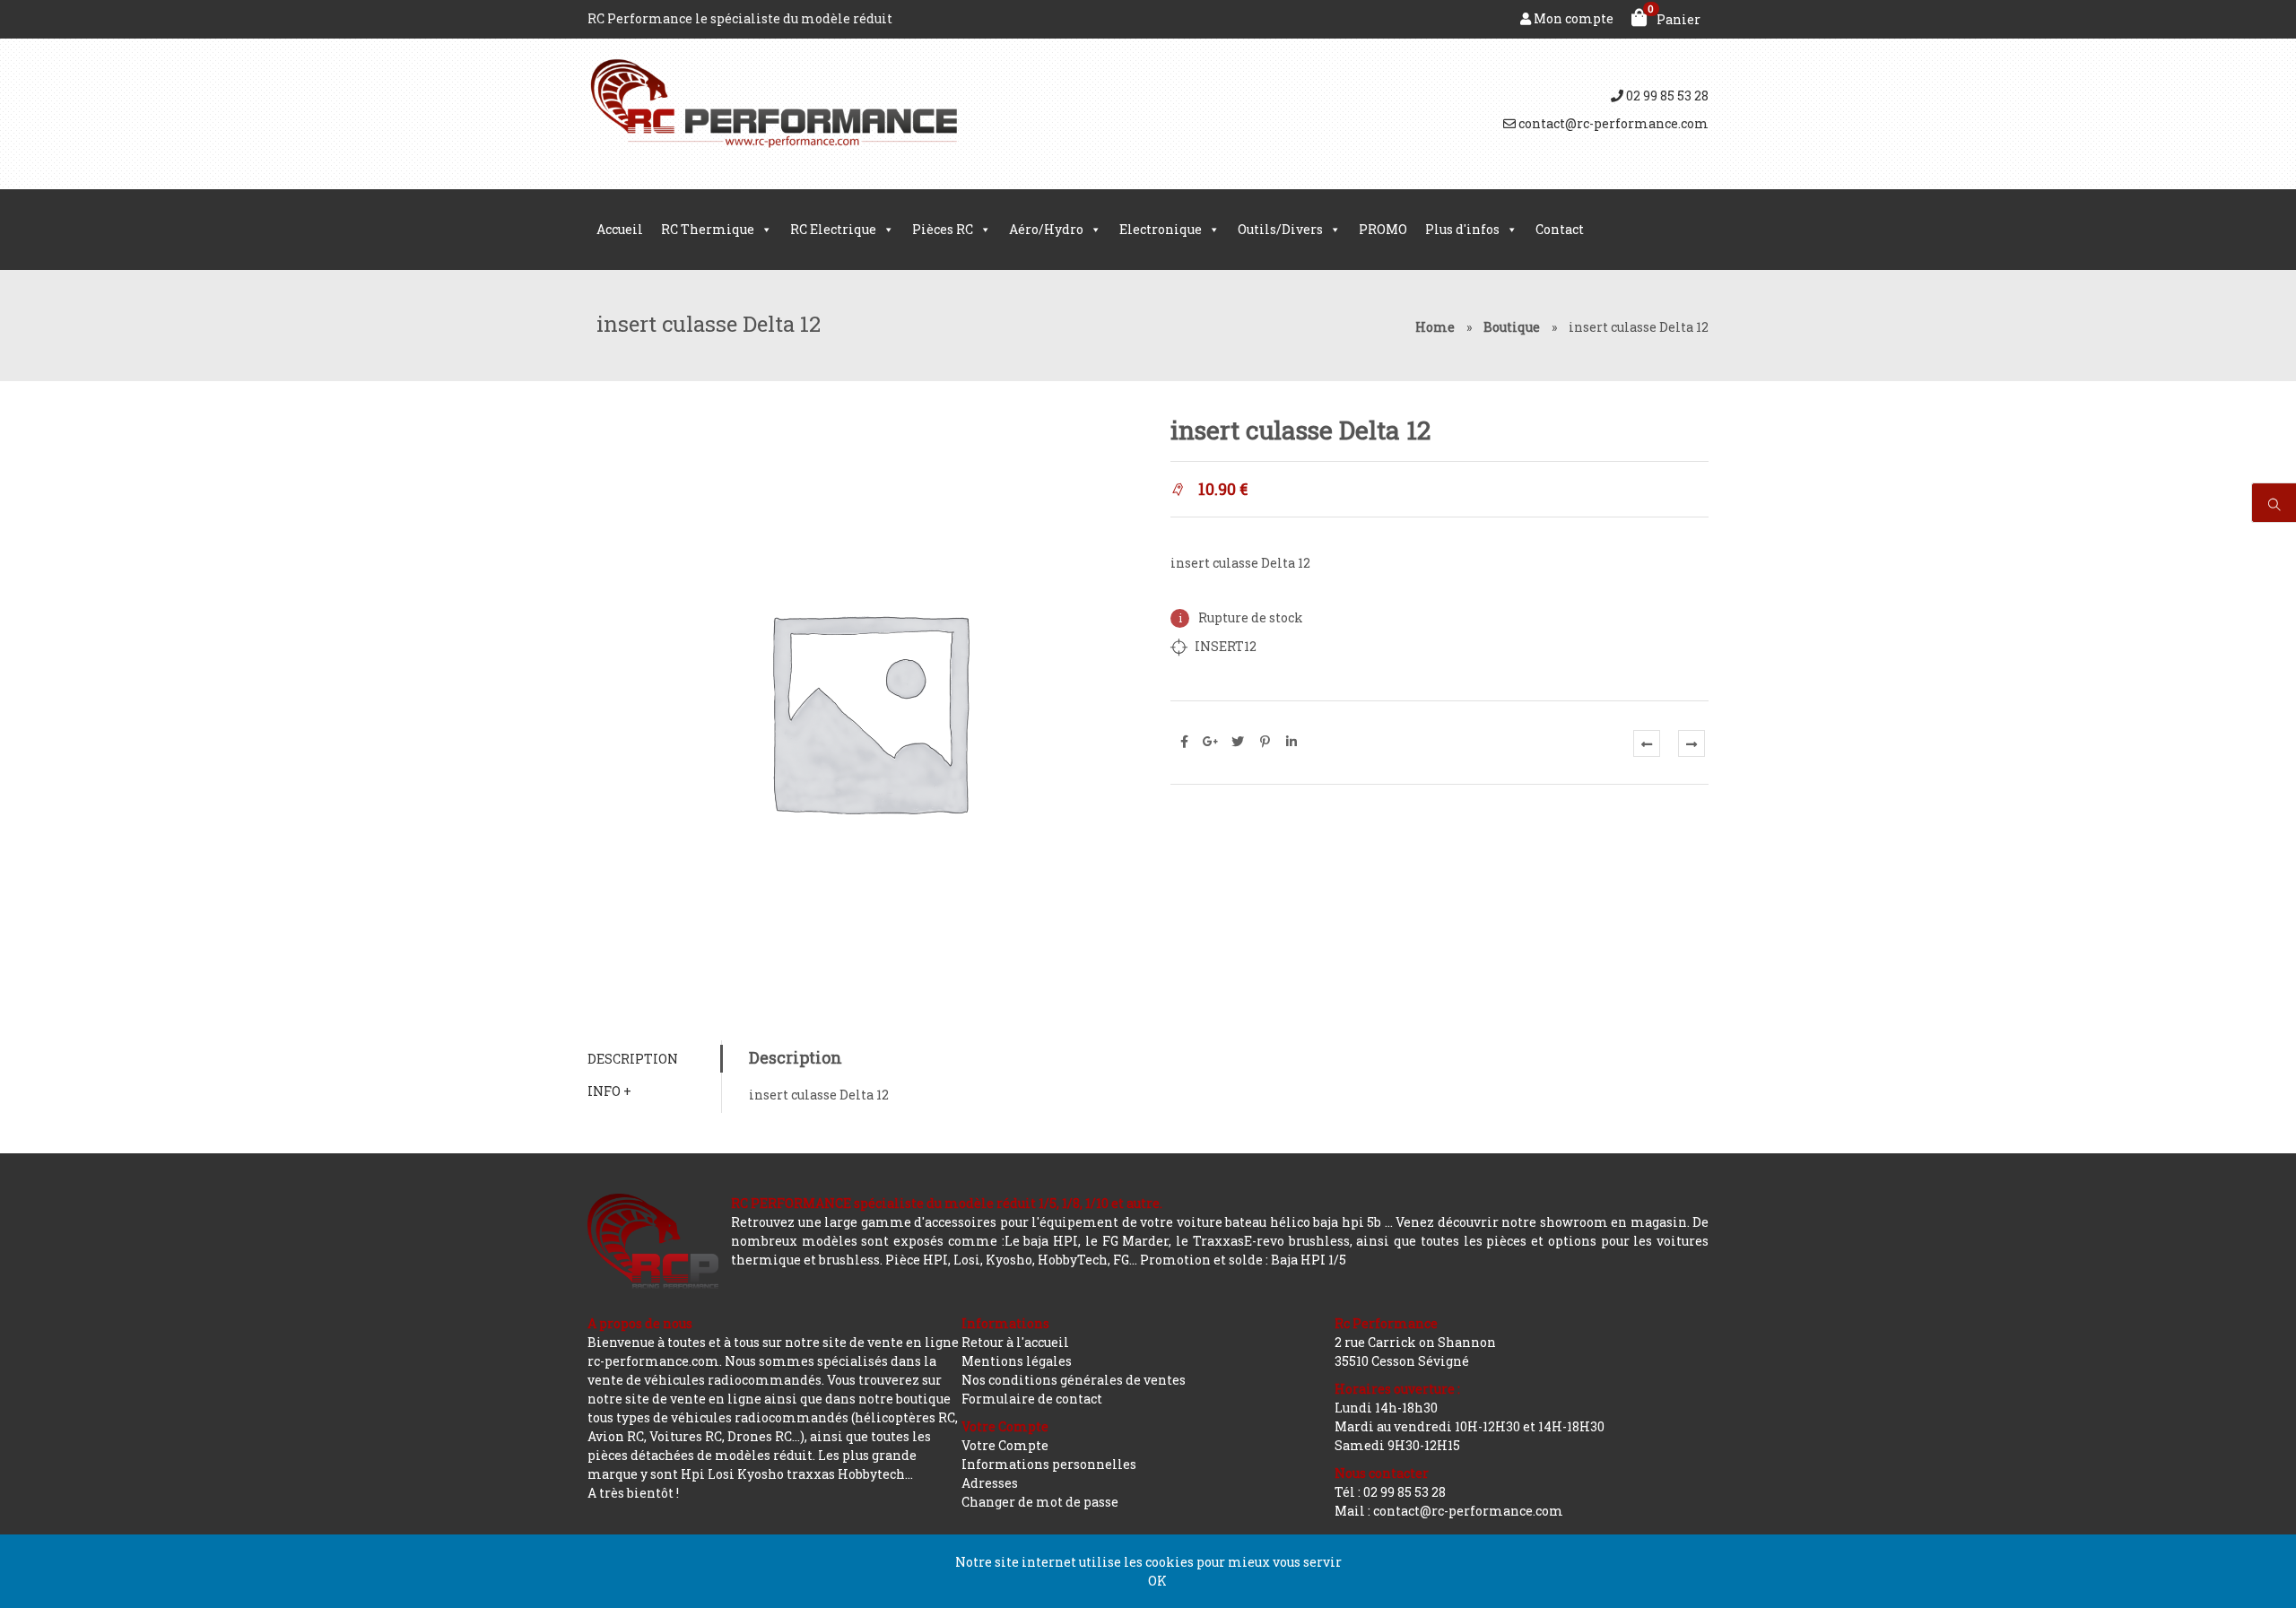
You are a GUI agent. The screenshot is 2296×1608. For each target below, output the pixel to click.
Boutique (1512, 327)
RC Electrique (833, 229)
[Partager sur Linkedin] (1291, 742)
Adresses (990, 1483)
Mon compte (1572, 18)
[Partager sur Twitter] (1238, 742)
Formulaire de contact (1032, 1399)
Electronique (1161, 229)
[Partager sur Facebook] (1184, 742)
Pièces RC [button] (943, 229)
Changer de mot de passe (1040, 1502)
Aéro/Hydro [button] (1046, 229)
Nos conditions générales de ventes (1074, 1380)
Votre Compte (1005, 1445)
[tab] (654, 1059)
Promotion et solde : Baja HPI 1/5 (1243, 1260)
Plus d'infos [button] (1462, 229)
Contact (1560, 229)
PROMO (1383, 229)
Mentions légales (1017, 1361)
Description (633, 1059)
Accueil (620, 229)
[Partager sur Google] (1211, 742)
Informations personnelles (1049, 1464)
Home (1435, 327)
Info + (609, 1091)
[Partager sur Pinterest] (1265, 742)
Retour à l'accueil (1015, 1342)
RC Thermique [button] (708, 229)
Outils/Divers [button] (1280, 229)
